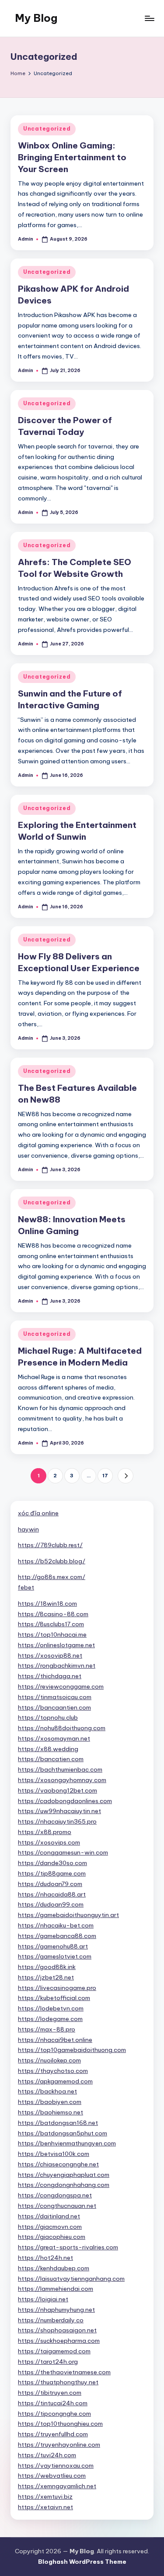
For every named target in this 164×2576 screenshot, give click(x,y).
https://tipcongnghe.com (54, 2414)
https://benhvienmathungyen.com (67, 2143)
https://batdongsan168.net (58, 2123)
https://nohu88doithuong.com (62, 1728)
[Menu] (149, 18)
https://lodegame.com (50, 2019)
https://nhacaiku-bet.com (56, 1925)
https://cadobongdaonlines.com (65, 1801)
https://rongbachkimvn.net (57, 1666)
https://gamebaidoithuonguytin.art (68, 1915)
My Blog (36, 18)
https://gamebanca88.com (57, 1936)
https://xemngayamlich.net (57, 2486)
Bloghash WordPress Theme (82, 2562)
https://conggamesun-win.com (63, 1852)
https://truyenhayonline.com (59, 2445)
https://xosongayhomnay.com (62, 1780)
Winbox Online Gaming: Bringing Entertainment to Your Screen (72, 157)
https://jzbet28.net (46, 1977)
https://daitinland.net (49, 2216)
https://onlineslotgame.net (56, 1645)
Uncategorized (47, 129)
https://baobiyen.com (50, 2102)
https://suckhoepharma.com (59, 2341)
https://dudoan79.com (50, 1884)
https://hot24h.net (45, 2258)
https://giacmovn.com (50, 2227)
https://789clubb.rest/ (50, 1545)
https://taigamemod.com (54, 2351)
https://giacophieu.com (52, 2237)
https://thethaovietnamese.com (64, 2372)
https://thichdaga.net (50, 1676)
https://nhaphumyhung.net (56, 2310)
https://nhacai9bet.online (55, 2040)
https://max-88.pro (47, 2029)
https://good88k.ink (47, 1967)
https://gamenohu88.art (53, 1946)
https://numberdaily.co (51, 2320)
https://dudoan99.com (51, 1904)
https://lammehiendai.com (56, 2289)
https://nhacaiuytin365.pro (57, 1821)
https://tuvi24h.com (47, 2455)
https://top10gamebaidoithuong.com (72, 2050)
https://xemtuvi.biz (45, 2497)
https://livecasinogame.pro (57, 1988)
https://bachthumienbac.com (60, 1769)
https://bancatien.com (51, 1759)
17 (105, 1476)
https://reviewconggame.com (61, 1686)
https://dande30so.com (52, 1863)
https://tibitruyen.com (50, 2393)
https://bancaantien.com (54, 1707)
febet (26, 1587)
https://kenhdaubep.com (54, 2268)
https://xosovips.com (49, 1842)
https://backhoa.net (47, 2091)
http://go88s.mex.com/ (52, 1577)
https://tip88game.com (52, 1873)
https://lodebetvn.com (51, 2008)
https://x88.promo (45, 1832)
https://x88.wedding (48, 1749)
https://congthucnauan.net (57, 2206)
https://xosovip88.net (50, 1655)
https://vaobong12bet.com (58, 1790)
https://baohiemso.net (51, 2112)
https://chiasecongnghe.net (58, 2164)
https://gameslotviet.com (55, 1956)
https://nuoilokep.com (49, 2060)
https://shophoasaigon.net (57, 2330)
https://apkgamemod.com (55, 2081)
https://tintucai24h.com (53, 2403)
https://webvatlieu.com (52, 2476)
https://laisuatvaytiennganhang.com (71, 2279)
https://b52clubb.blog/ (52, 1561)
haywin (28, 1529)
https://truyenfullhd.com (53, 2434)
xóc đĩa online (38, 1513)
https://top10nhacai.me (52, 1635)
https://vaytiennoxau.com (56, 2466)
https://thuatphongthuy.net (58, 2382)
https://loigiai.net (43, 2299)
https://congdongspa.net (55, 2195)
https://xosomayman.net (54, 1738)
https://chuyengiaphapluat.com (64, 2175)
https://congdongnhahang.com (64, 2185)
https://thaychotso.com (53, 2071)
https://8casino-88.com (53, 1614)
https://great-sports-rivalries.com (68, 2247)
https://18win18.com (47, 1604)
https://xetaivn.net (45, 2507)
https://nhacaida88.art (52, 1894)
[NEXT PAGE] (125, 1476)
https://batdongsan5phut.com (63, 2133)
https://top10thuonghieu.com (60, 2424)
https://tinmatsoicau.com (55, 1697)
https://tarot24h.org (48, 2362)
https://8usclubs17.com (51, 1624)
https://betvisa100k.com (54, 2154)
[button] (125, 1476)
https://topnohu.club (48, 1717)
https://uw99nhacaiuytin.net (59, 1811)
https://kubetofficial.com (54, 1998)
